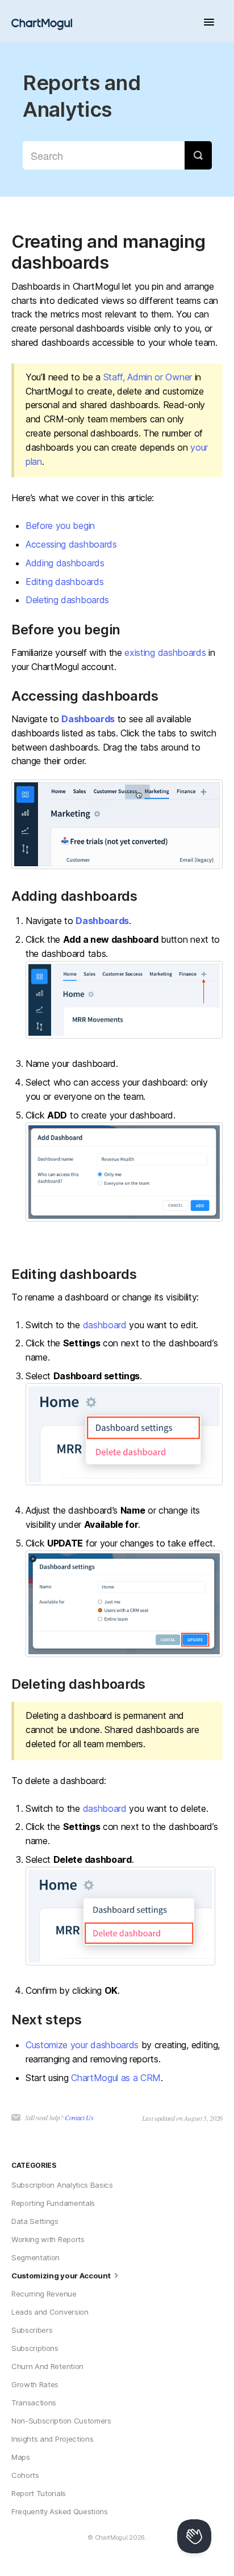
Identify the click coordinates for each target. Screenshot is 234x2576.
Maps (21, 2457)
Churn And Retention (47, 2366)
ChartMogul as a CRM (116, 2078)
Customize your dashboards (82, 2045)
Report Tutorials (39, 2493)
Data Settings (35, 2221)
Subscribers (32, 2330)
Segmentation (35, 2257)
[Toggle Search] (198, 155)
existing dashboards (165, 653)
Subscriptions (35, 2348)
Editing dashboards (64, 582)
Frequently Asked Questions (60, 2511)
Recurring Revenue (44, 2294)
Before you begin (60, 526)
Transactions (34, 2403)
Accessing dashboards (71, 544)
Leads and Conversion (50, 2312)
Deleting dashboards (67, 600)
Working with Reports (48, 2239)
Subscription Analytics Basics (62, 2185)
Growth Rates (35, 2384)
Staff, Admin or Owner (148, 377)
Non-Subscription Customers (61, 2421)
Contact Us (79, 2117)
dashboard (105, 1325)
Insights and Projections (52, 2439)
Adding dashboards (65, 563)
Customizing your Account (62, 2276)
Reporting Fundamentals (53, 2203)
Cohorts (25, 2475)
